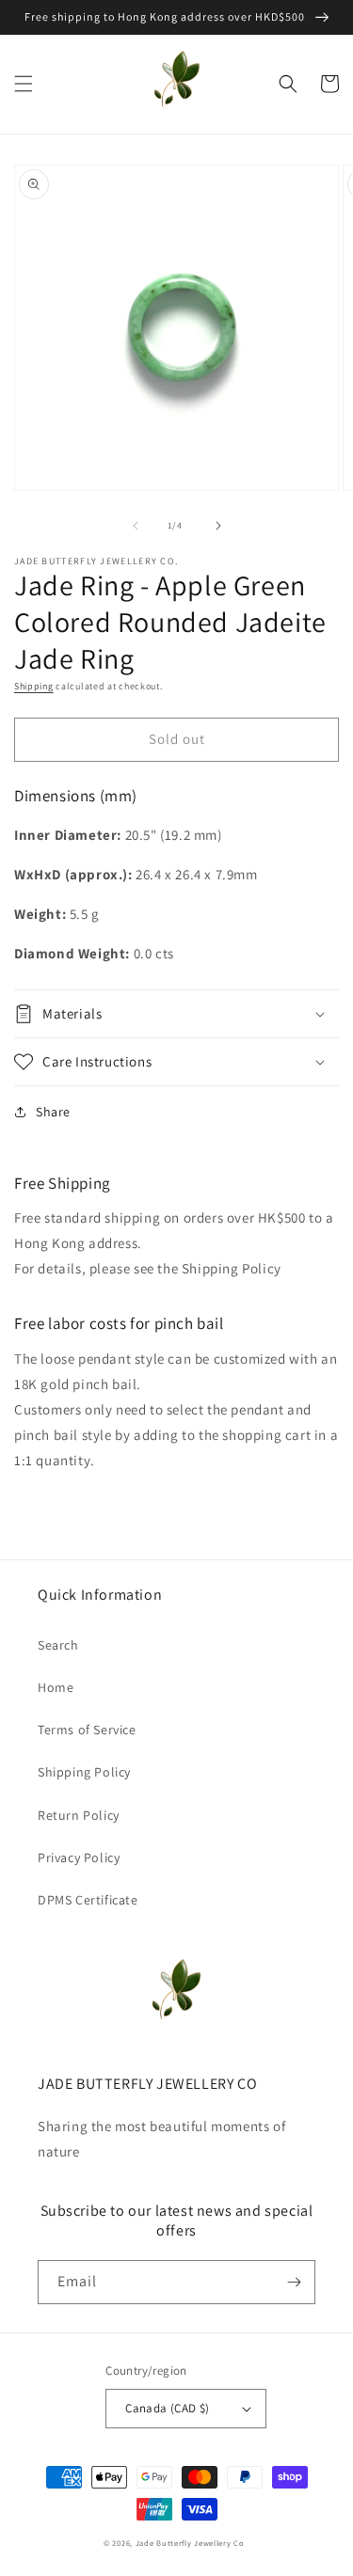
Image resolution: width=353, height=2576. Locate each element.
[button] (24, 84)
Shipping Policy (84, 1772)
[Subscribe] (294, 2282)
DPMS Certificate (88, 1900)
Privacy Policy (79, 1857)
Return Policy (79, 1815)
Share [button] (53, 1112)
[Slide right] (218, 526)
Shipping (34, 686)
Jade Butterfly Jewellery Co (190, 2543)
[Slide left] (136, 526)
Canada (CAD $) (168, 2408)
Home (56, 1687)
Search (58, 1645)
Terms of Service (87, 1730)
